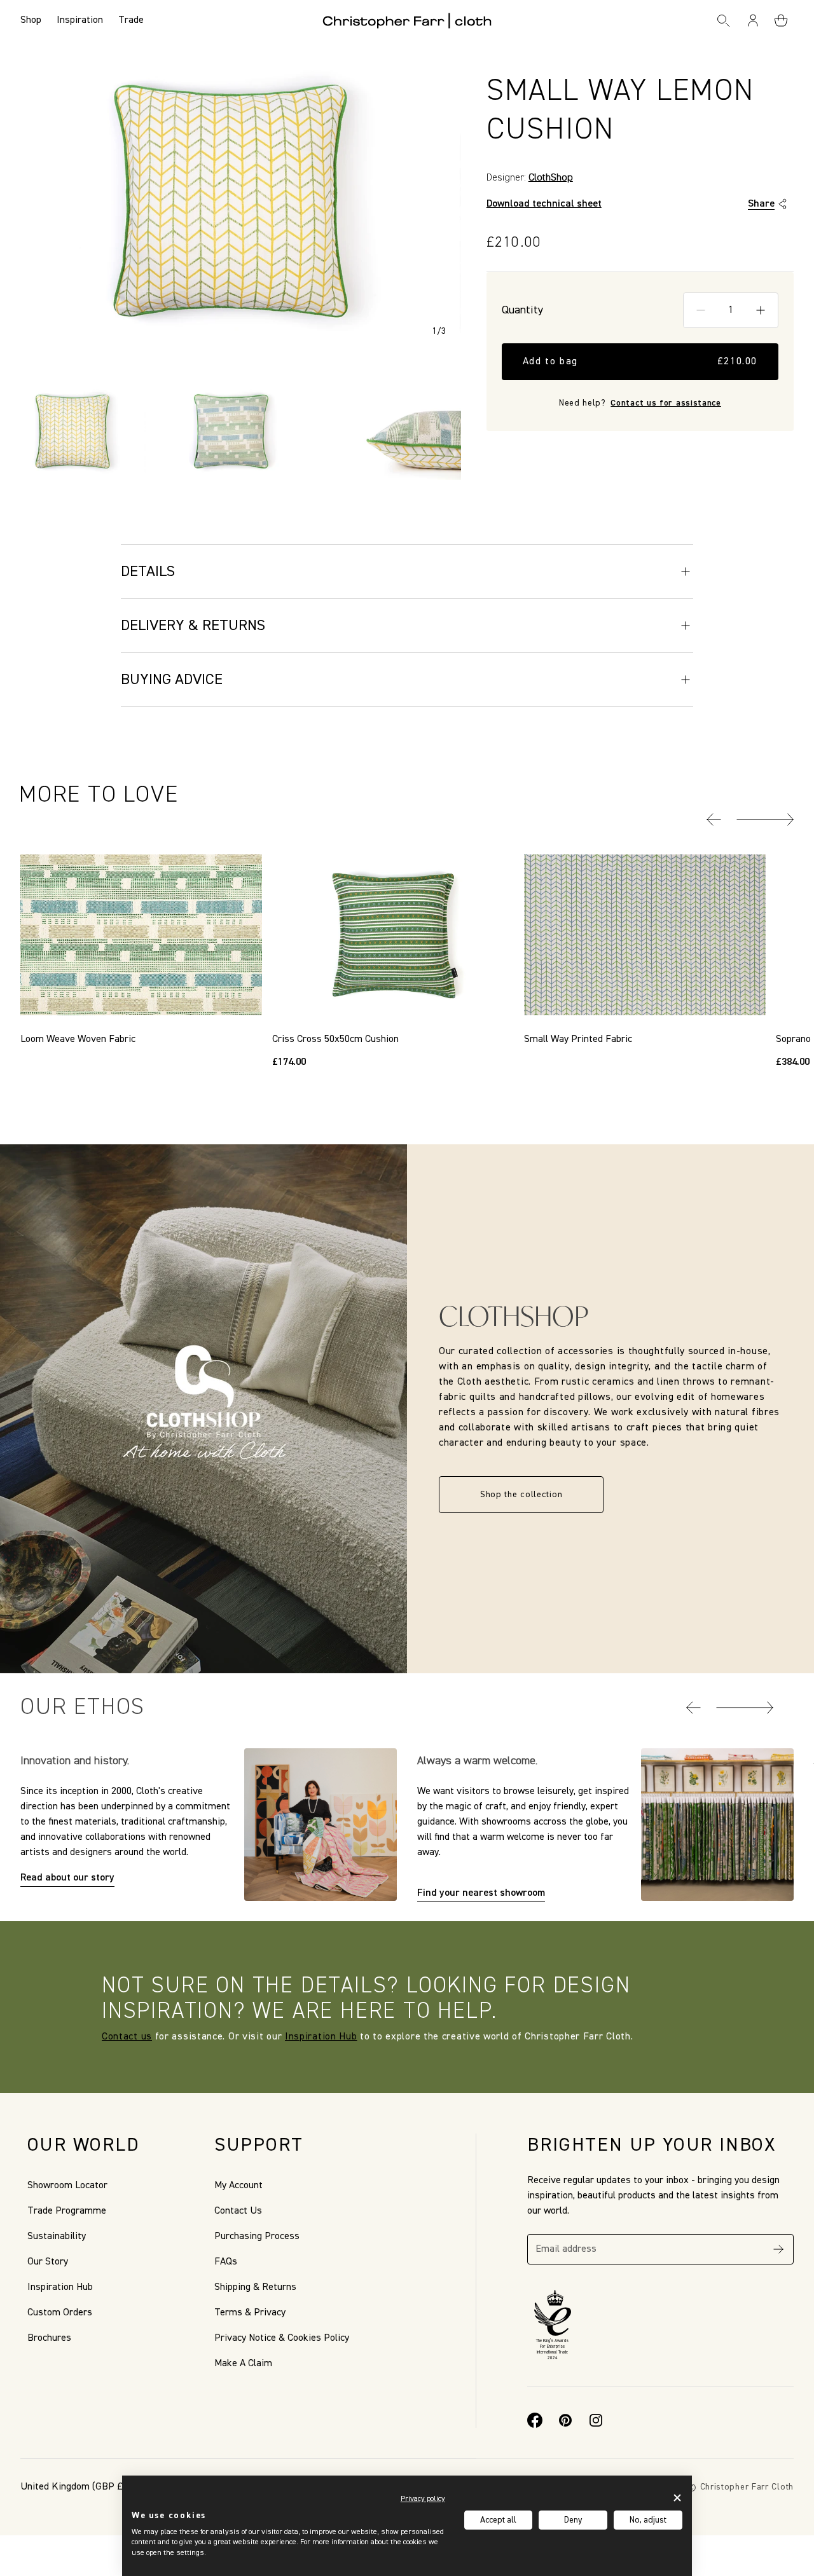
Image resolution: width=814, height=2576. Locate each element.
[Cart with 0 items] (781, 20)
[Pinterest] (565, 2420)
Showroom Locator (67, 2186)
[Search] (723, 20)
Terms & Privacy (250, 2313)
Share (761, 204)
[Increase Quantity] (761, 310)
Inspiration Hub (321, 2037)
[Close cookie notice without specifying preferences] (677, 2497)
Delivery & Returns (193, 626)
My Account (238, 2186)
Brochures (49, 2338)
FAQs (226, 2262)
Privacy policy (423, 2499)
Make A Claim (243, 2364)
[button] (714, 819)
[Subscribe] (778, 2249)
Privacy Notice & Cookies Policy (282, 2338)
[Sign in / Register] (754, 20)
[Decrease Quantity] (701, 310)
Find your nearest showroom (481, 1893)
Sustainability (57, 2237)
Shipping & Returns (255, 2287)
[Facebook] (535, 2420)
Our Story (48, 2262)
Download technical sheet (544, 204)
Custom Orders (60, 2313)
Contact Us (238, 2211)
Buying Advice (172, 680)
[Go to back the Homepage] (407, 20)
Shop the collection (521, 1495)
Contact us (127, 2037)
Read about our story (67, 1878)
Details (148, 572)
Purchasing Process (257, 2237)
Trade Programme (67, 2211)
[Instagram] (596, 2420)
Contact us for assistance (666, 403)
